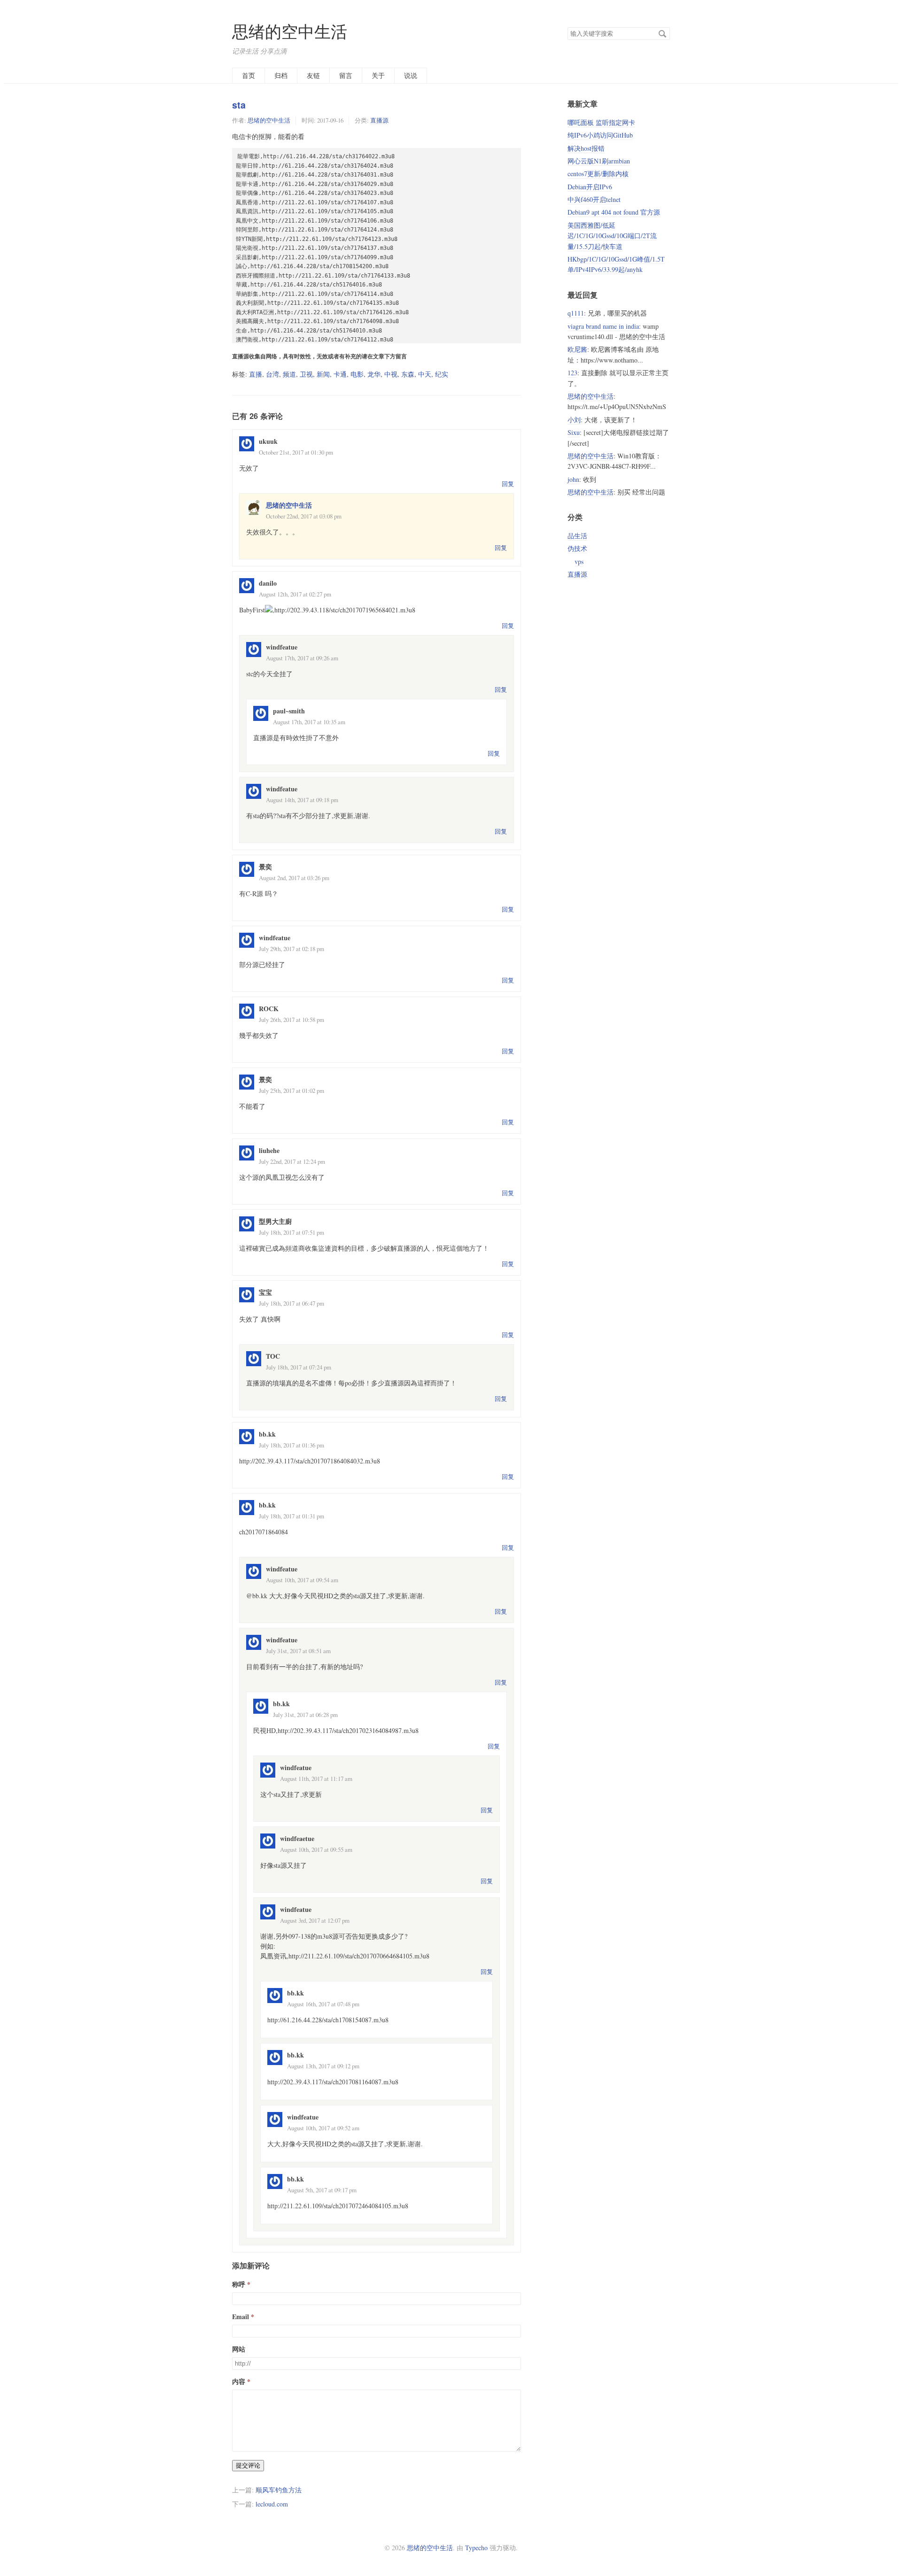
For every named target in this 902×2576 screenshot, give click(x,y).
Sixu (574, 432)
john (573, 479)
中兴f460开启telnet (594, 199)
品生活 (577, 536)
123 (572, 373)
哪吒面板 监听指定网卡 (601, 122)
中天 (425, 374)
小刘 (574, 420)
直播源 (379, 120)
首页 (249, 75)
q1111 (576, 313)
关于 (378, 75)
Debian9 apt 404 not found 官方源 (614, 212)
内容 (239, 2381)
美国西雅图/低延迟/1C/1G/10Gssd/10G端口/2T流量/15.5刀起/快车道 (612, 236)
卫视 (306, 374)
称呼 (239, 2284)
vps (579, 561)
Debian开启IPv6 (590, 187)
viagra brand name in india (603, 326)
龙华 (374, 374)
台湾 (272, 374)
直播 (256, 374)
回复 (508, 484)
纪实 (442, 374)
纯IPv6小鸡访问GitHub (600, 135)
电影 (357, 374)
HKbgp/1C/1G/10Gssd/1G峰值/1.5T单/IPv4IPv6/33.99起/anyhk (616, 264)
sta (239, 105)
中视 (391, 374)
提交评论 (248, 2465)
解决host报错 (586, 148)
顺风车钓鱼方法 (279, 2490)
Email (241, 2317)
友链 (313, 75)
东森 (408, 374)
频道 (289, 374)
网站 (239, 2349)
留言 (346, 75)
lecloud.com (272, 2504)
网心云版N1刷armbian (599, 161)
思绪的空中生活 (290, 31)
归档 (281, 75)
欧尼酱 (577, 349)
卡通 (340, 374)
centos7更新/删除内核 (598, 174)
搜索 (662, 34)
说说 (411, 75)
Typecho (476, 2548)
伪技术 (577, 548)
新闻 (323, 374)
